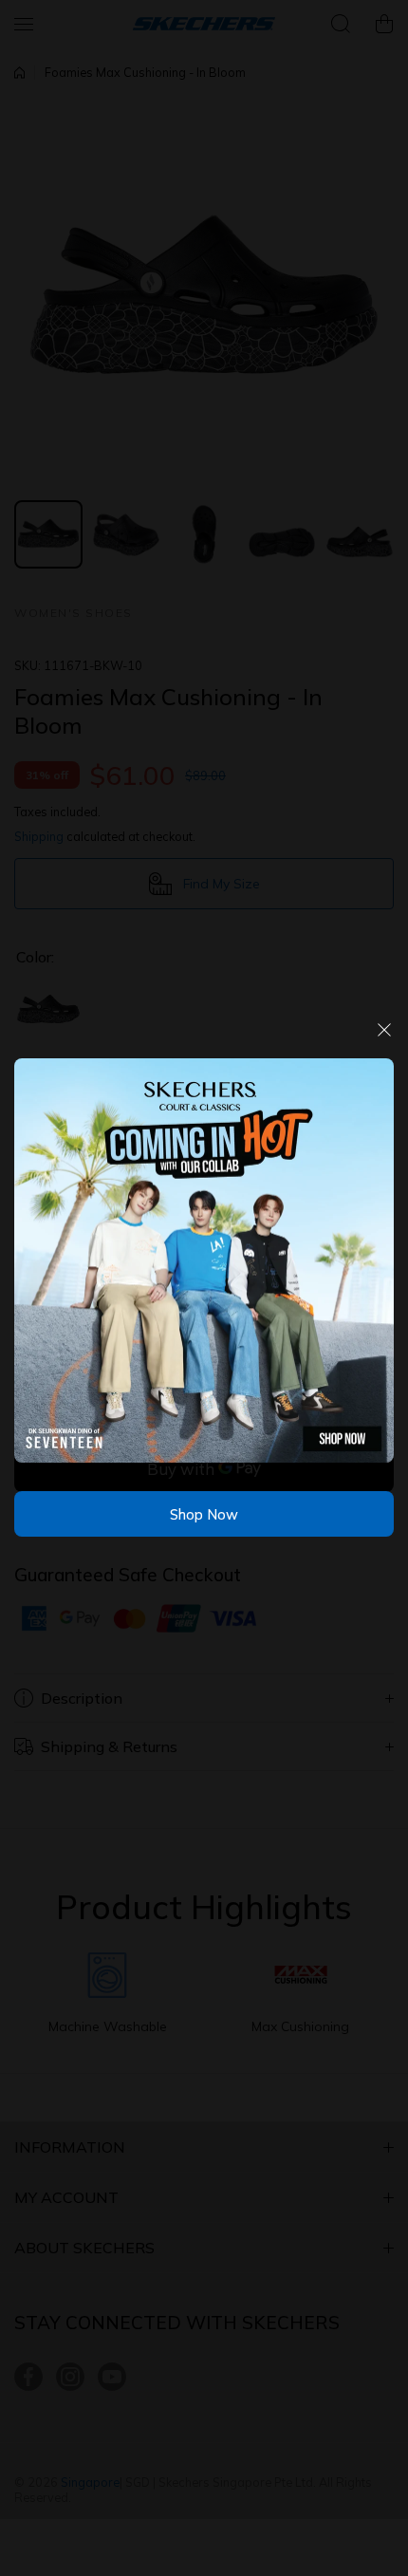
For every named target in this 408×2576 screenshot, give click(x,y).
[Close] (384, 1037)
